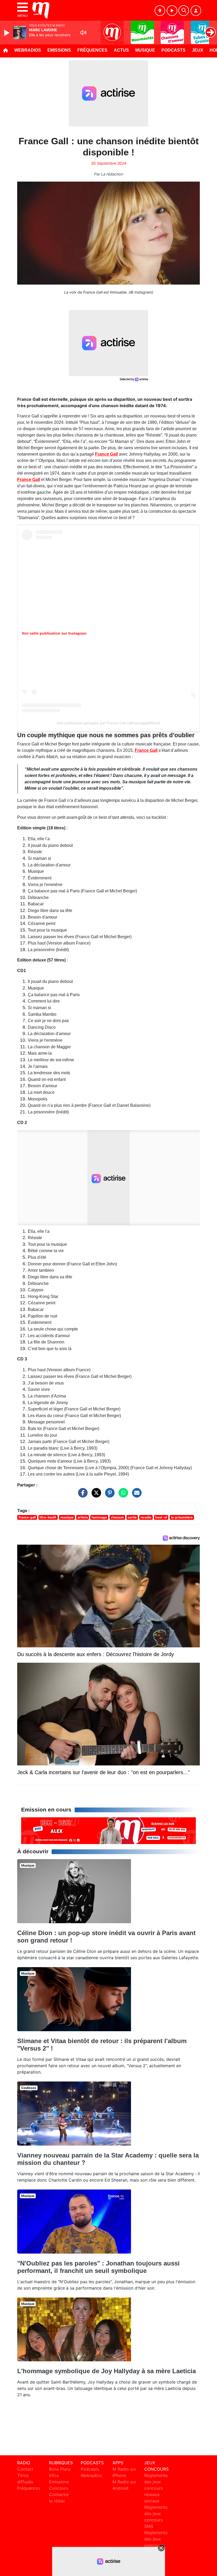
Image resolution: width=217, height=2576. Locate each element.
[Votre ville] (160, 11)
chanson (117, 1517)
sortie (132, 1517)
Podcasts (173, 50)
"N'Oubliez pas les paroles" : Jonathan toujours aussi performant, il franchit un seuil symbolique (98, 2267)
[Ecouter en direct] (172, 11)
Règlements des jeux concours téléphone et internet (156, 2545)
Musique (145, 50)
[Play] (7, 33)
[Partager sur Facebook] (82, 1495)
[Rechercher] (184, 11)
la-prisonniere (182, 1517)
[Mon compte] (196, 11)
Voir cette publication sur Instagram (54, 633)
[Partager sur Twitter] (95, 1495)
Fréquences (92, 50)
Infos (54, 2475)
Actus (121, 50)
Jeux (198, 50)
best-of (161, 1517)
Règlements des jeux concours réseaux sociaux (156, 2488)
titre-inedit (48, 1517)
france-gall (27, 1517)
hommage (99, 1517)
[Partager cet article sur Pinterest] (108, 1495)
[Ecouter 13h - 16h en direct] (108, 1830)
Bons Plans (60, 2469)
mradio (146, 1517)
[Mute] (83, 33)
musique (67, 1517)
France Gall (106, 454)
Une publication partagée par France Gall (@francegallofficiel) (108, 723)
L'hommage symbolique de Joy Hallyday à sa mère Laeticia (107, 2371)
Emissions (59, 50)
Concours (59, 2488)
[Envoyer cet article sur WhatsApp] (122, 1495)
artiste (83, 1517)
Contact (25, 2469)
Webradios (28, 50)
